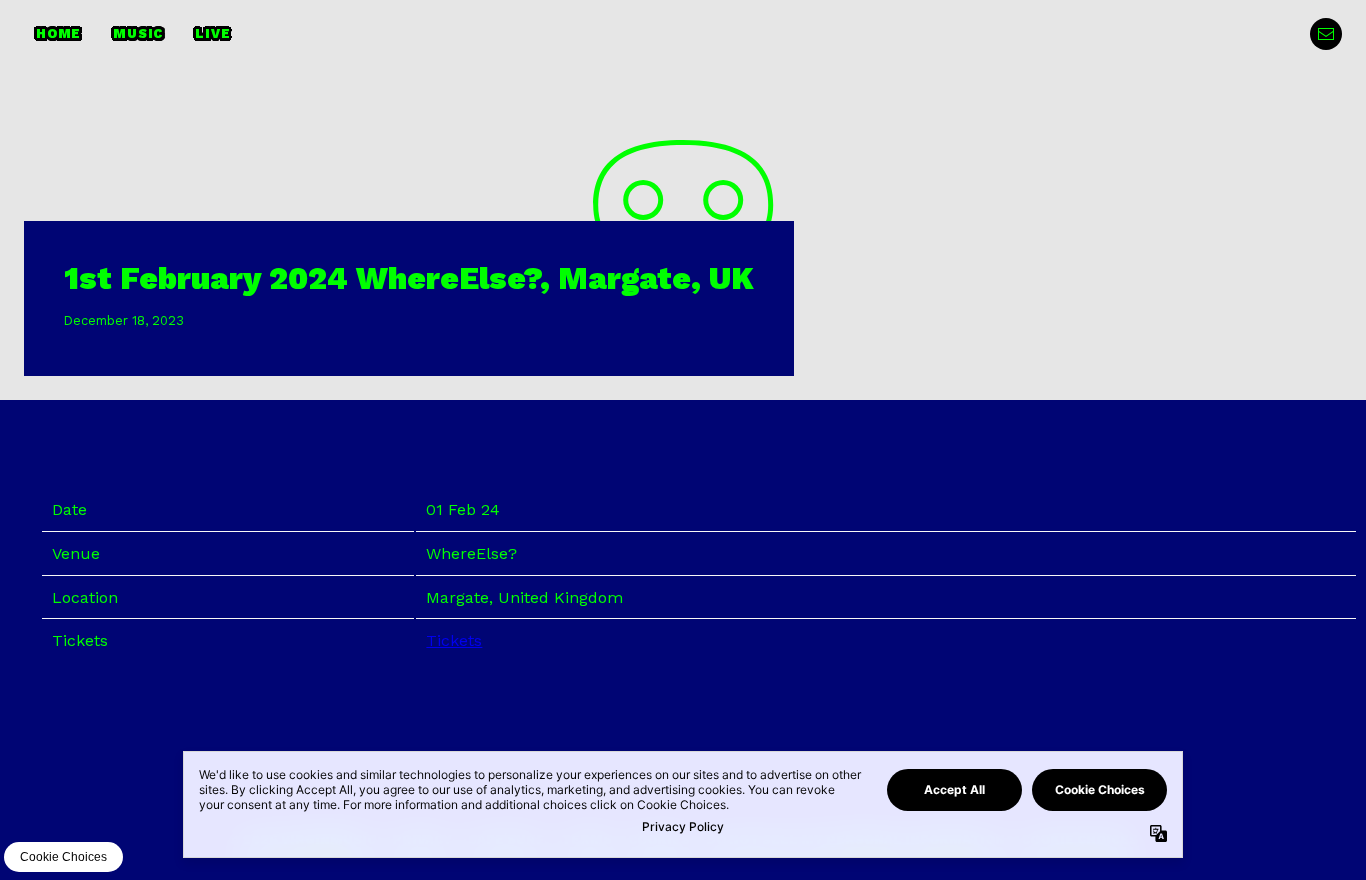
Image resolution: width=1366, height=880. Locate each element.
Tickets (454, 640)
